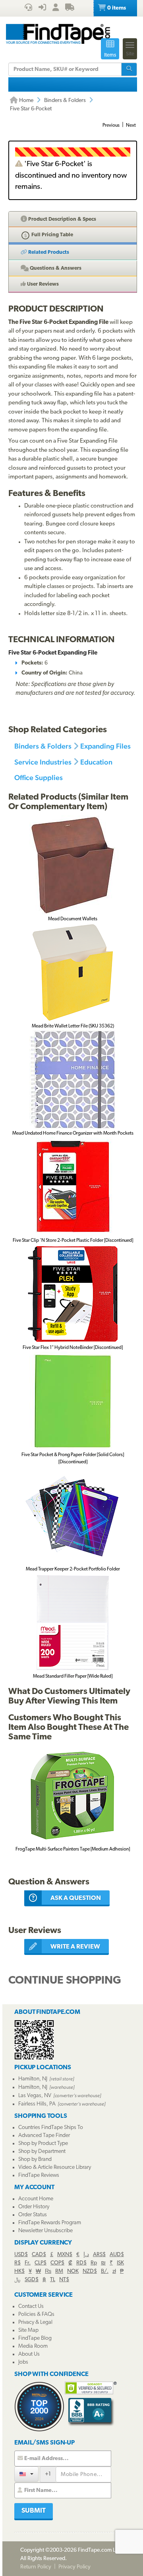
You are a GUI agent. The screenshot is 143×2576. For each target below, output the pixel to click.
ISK (120, 2263)
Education (96, 762)
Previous (111, 125)
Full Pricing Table (52, 235)
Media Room (33, 2346)
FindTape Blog (35, 2338)
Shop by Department (42, 2152)
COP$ (57, 2263)
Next (131, 125)
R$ (17, 2263)
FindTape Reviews (39, 2175)
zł (114, 2271)
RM (59, 2271)
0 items (116, 8)
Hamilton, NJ (33, 2079)
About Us (29, 2354)
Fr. (28, 2263)
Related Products (48, 252)
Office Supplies (39, 777)
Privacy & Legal (35, 2322)
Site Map (28, 2330)
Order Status (33, 2215)
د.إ (86, 2255)
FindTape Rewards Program (50, 2223)
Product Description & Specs (62, 219)
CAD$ (39, 2255)
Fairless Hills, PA (37, 2104)
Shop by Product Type (43, 2144)
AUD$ (117, 2255)
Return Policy (36, 2567)
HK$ (19, 2271)
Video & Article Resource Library (55, 2167)
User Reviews (42, 284)
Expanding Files (105, 746)
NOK (73, 2271)
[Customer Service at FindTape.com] (28, 8)
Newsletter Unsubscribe (45, 2231)
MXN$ (65, 2255)
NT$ (64, 2280)
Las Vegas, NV (35, 2096)
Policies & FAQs (36, 2314)
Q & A (55, 268)
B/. (105, 2271)
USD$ (21, 2255)
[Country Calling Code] (26, 2474)
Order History (34, 2207)
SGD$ (32, 2280)
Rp (94, 2263)
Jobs (23, 2362)
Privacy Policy (74, 2567)
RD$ (81, 2263)
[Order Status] (70, 8)
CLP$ (41, 2263)
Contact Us (31, 2306)
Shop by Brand (35, 2159)
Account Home (36, 2199)
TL (53, 2280)
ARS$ (99, 2255)
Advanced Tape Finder (44, 2136)
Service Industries (43, 762)
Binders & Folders (65, 101)
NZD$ (90, 2271)
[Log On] (42, 8)
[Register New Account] (56, 8)
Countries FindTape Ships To (51, 2128)
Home (26, 101)
